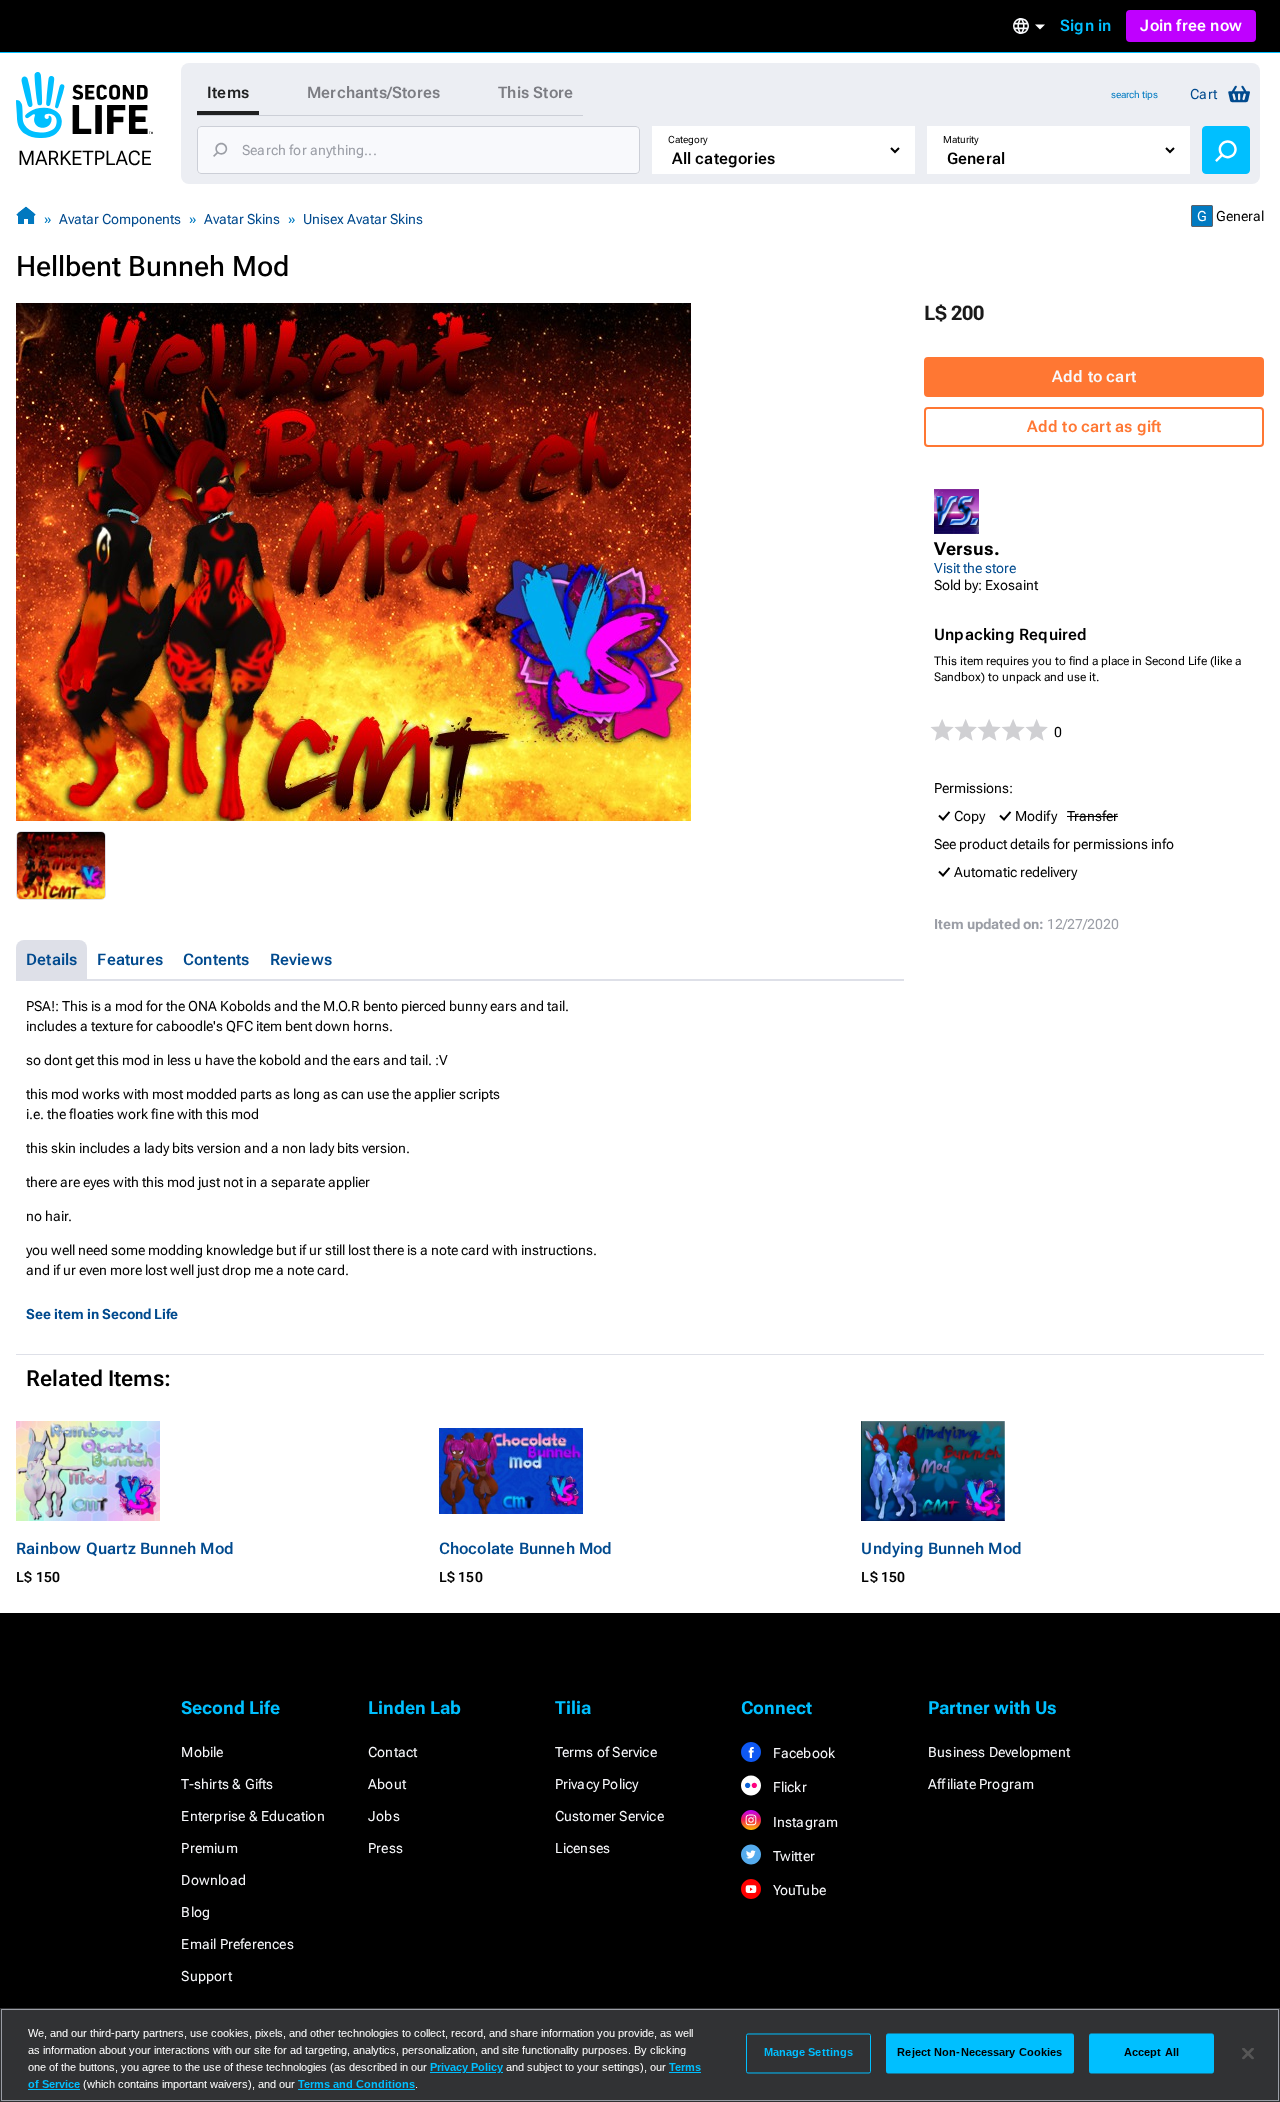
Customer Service (609, 1816)
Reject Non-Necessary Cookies (979, 2053)
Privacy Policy (597, 1784)
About (387, 1784)
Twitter (792, 1856)
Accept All (1151, 2053)
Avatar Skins (242, 219)
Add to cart (1094, 376)
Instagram (803, 1822)
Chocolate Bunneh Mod (526, 1548)
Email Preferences (237, 1944)
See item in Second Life (102, 1314)
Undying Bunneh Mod (941, 1548)
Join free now (1191, 25)
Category (688, 139)
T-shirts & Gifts (227, 1784)
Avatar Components (120, 219)
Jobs (384, 1816)
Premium (209, 1848)
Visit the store (975, 568)
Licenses (583, 1848)
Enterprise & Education (252, 1816)
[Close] (1248, 2053)
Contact (392, 1752)
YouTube (797, 1890)
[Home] (26, 218)
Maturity (961, 139)
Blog (195, 1912)
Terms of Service (606, 1752)
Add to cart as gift (1094, 426)
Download (213, 1880)
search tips (1134, 94)
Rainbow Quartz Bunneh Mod (125, 1548)
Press (385, 1848)
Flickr (787, 1787)
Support (206, 1976)
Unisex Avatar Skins (363, 219)
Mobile (202, 1752)
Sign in (1085, 25)
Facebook (802, 1753)
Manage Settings (809, 2053)
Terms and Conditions (356, 2084)
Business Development (999, 1752)
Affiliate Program (981, 1784)
